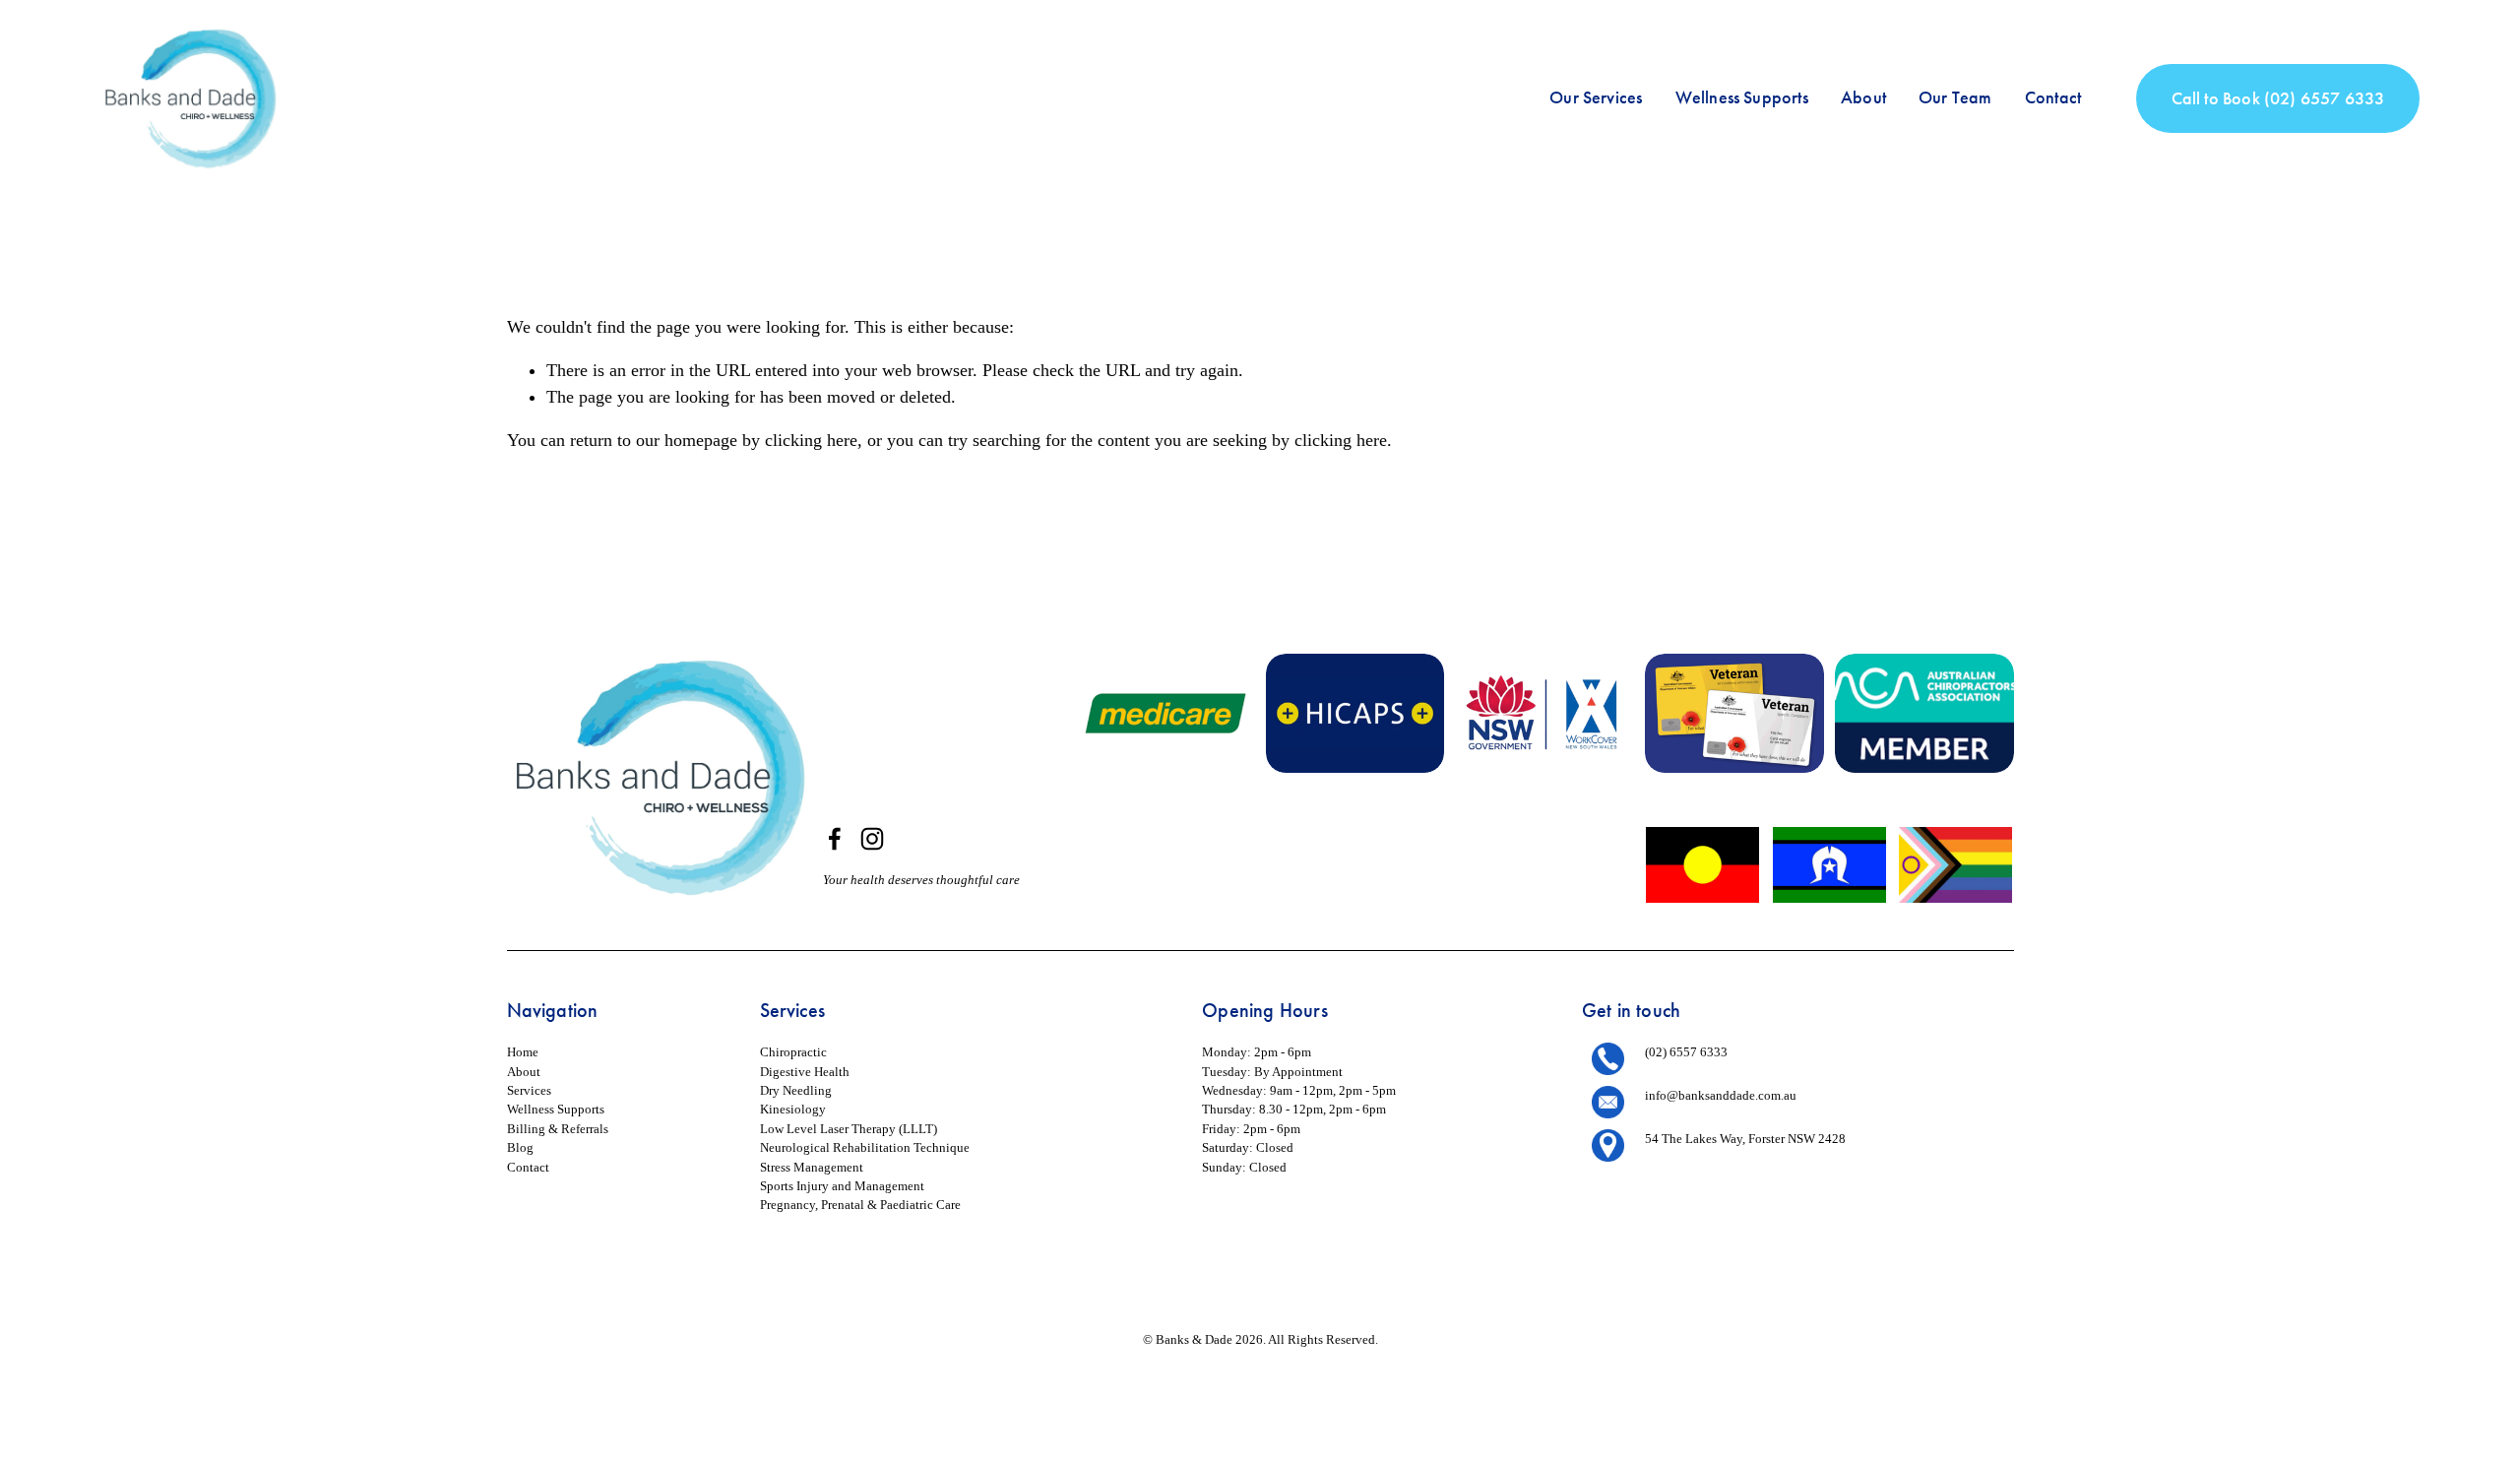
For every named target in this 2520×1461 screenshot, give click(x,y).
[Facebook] (835, 839)
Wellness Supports (1742, 97)
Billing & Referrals (558, 1129)
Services (529, 1090)
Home (523, 1052)
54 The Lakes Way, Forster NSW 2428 (1745, 1139)
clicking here (811, 440)
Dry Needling (796, 1090)
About (1863, 97)
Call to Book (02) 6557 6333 (2278, 98)
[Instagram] (872, 839)
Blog (520, 1147)
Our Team (1955, 97)
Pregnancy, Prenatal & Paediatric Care (860, 1205)
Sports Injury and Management (842, 1186)
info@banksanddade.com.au (1721, 1095)
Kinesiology (793, 1109)
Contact (2053, 97)
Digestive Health (805, 1072)
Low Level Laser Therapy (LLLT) (849, 1129)
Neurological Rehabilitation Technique (865, 1147)
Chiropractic (793, 1052)
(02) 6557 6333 (1686, 1052)
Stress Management (812, 1167)
